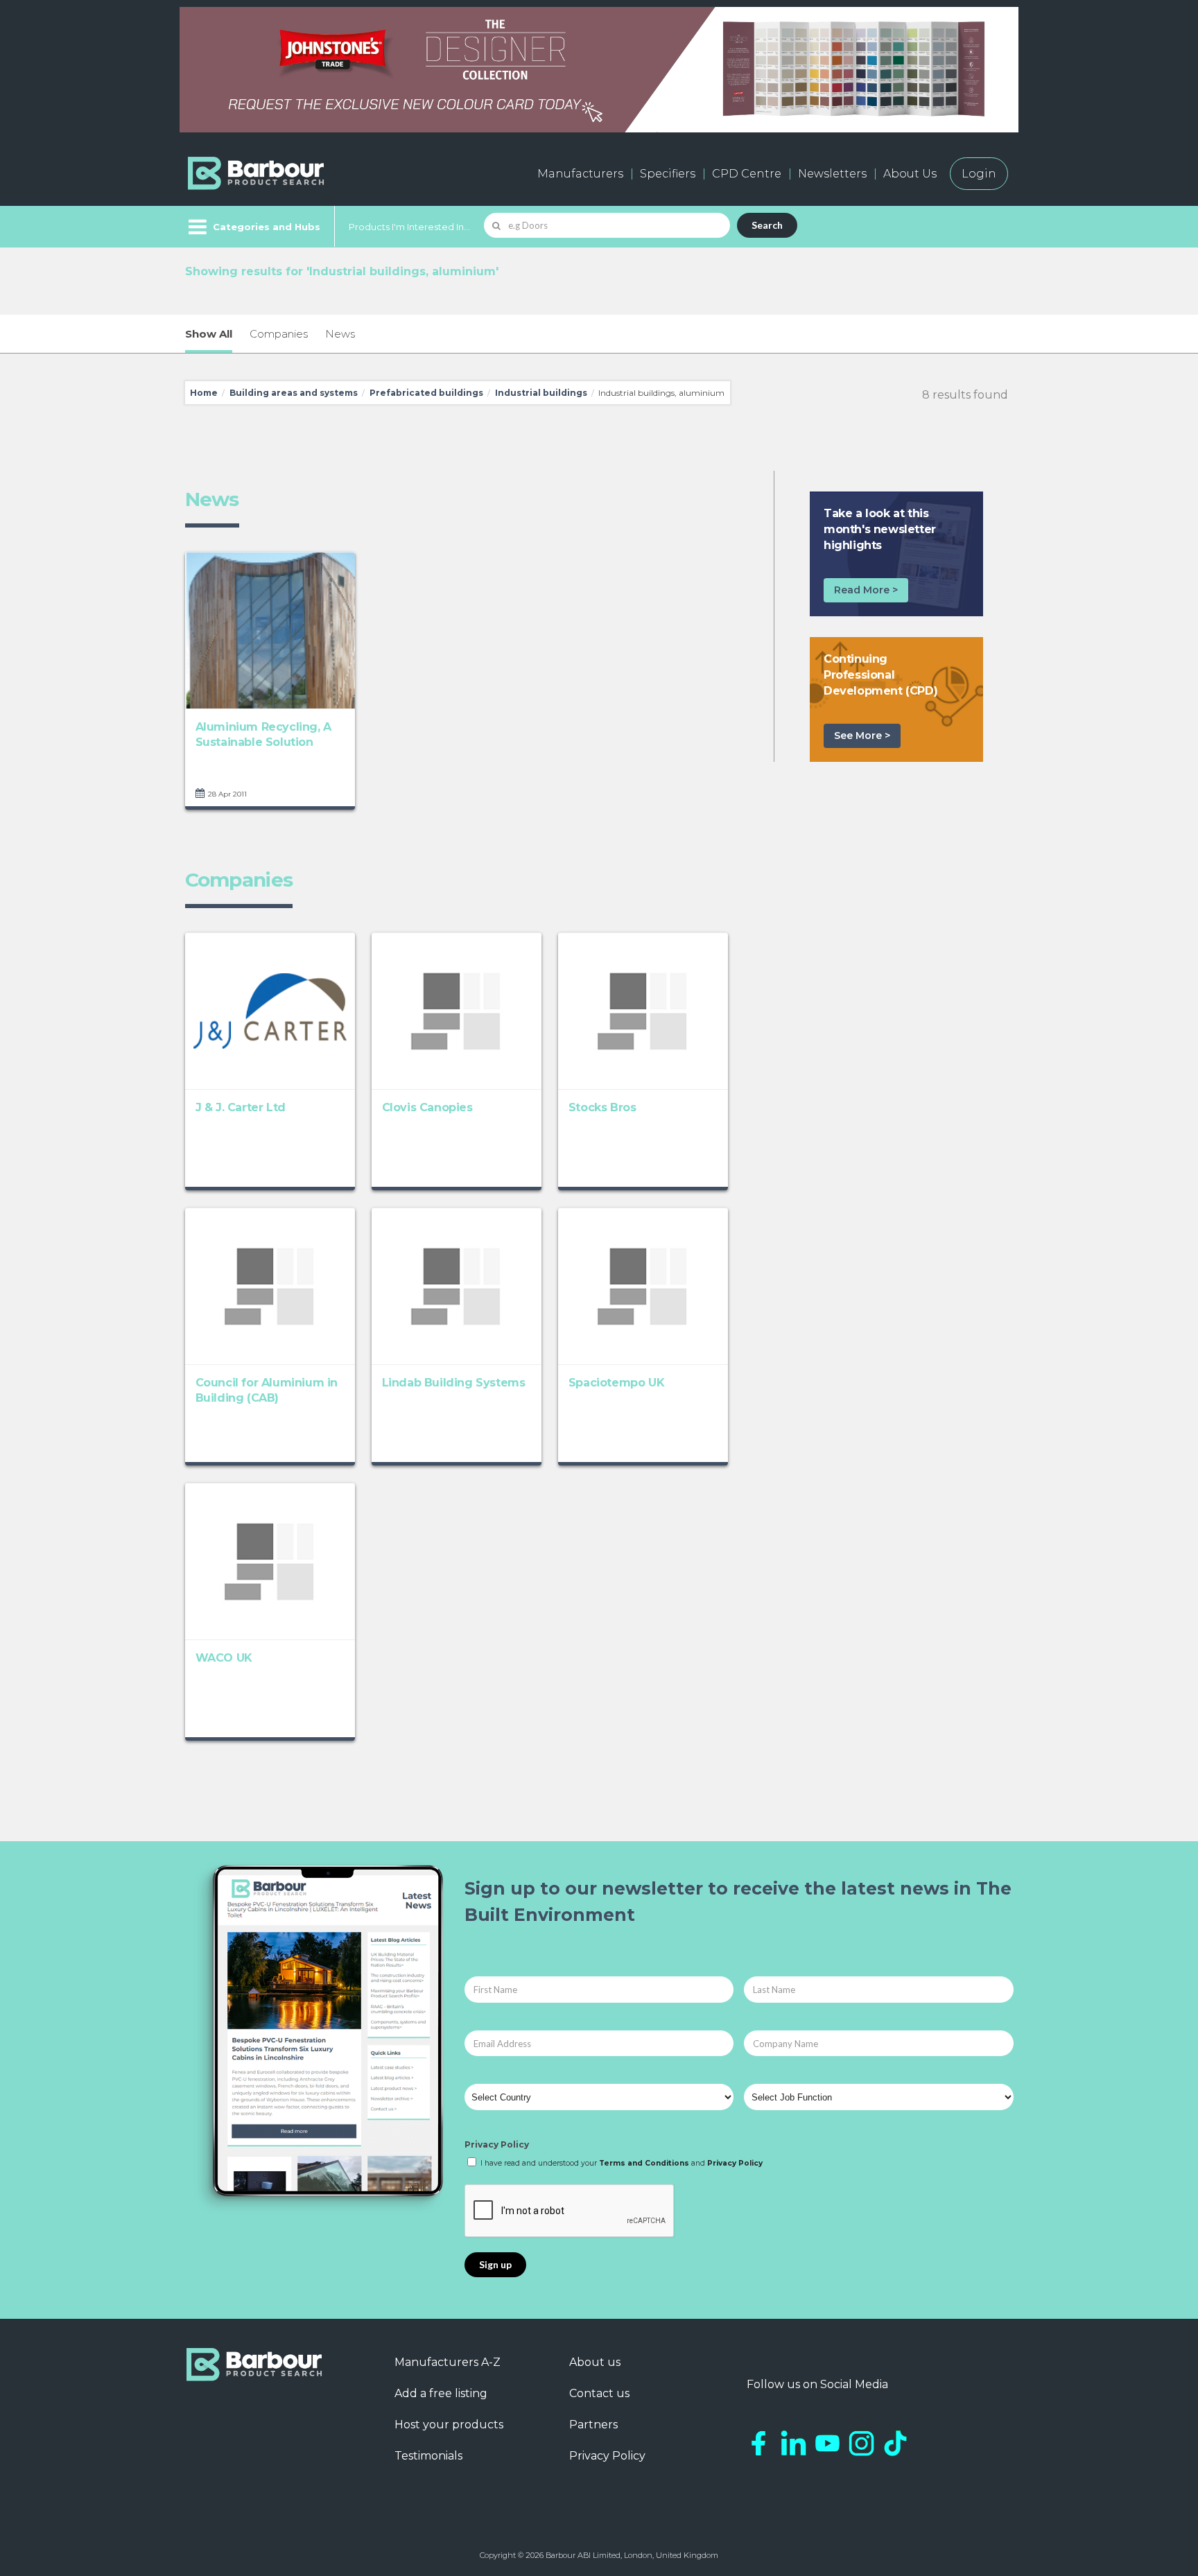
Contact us (599, 2393)
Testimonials (428, 2456)
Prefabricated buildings (426, 393)
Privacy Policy (497, 2144)
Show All (209, 334)
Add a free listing (441, 2393)
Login (979, 174)
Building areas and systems (294, 393)
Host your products (449, 2425)
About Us (910, 174)
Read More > (866, 590)
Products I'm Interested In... (409, 227)
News (340, 334)
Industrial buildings (541, 393)
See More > (862, 736)
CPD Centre (747, 174)
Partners (593, 2425)
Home (204, 393)
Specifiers (668, 174)
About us (595, 2362)
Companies (279, 334)
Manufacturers (580, 174)
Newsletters (832, 174)
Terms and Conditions (644, 2163)
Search (767, 225)
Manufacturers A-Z (448, 2362)
